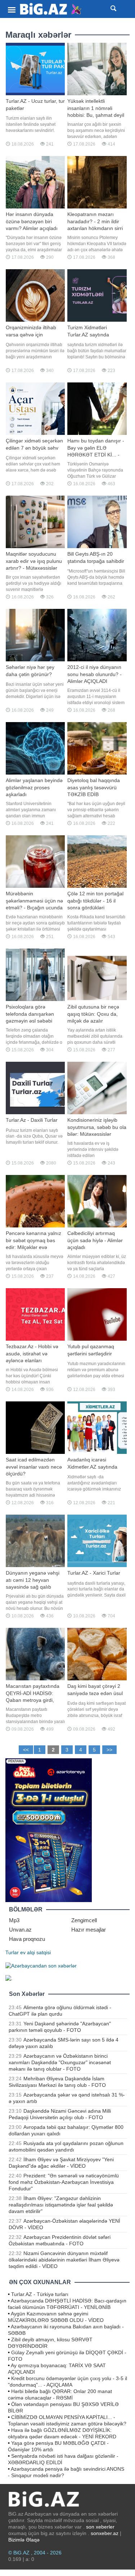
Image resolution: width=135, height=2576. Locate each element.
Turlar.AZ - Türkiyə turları (40, 2294)
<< (26, 1750)
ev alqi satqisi (35, 1952)
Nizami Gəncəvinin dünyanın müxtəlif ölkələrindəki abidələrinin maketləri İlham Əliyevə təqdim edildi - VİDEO (64, 2260)
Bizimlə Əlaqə (24, 2540)
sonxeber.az (105, 2533)
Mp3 (14, 1920)
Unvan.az (20, 1930)
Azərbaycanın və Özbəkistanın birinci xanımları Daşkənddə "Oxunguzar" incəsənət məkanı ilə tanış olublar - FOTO (60, 2062)
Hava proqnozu (27, 1939)
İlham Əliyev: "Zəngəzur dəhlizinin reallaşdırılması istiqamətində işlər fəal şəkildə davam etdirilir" (61, 2205)
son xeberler (100, 2527)
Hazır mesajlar (89, 1930)
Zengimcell (84, 1920)
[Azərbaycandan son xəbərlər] (41, 1965)
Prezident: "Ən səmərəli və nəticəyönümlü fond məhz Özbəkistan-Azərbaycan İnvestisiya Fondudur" (64, 2182)
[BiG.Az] (51, 9)
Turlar (12, 1952)
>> (109, 1750)
